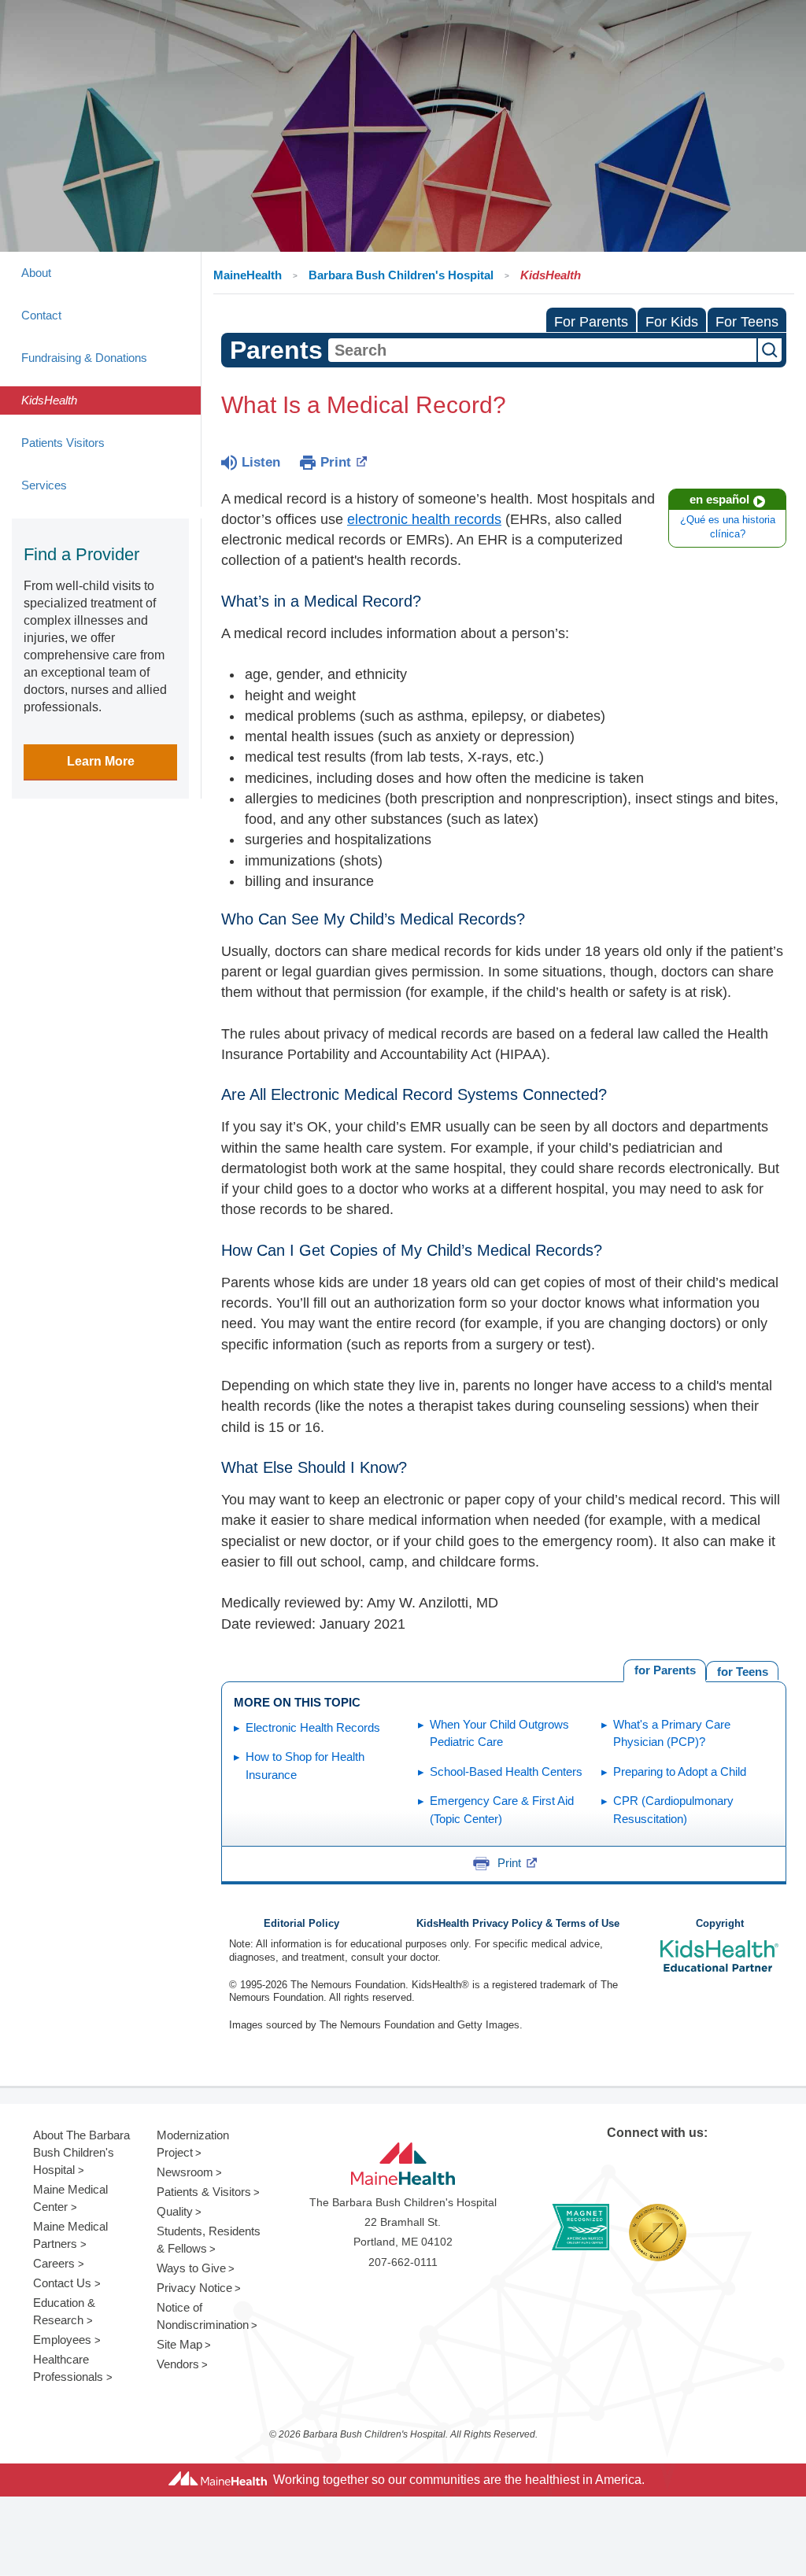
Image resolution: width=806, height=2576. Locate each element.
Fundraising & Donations (84, 358)
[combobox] (542, 350)
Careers (54, 2263)
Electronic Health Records (313, 1727)
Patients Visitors (63, 443)
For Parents (591, 322)
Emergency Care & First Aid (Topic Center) (502, 1810)
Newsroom (185, 2172)
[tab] (742, 1670)
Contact (41, 315)
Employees (62, 2340)
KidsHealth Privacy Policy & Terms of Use (518, 1924)
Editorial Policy (301, 1924)
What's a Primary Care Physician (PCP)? (672, 1733)
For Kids (672, 322)
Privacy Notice (194, 2288)
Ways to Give (191, 2268)
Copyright (720, 1924)
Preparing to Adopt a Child (680, 1771)
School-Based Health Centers (506, 1771)
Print (336, 462)
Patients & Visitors (204, 2192)
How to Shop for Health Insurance (305, 1766)
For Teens (747, 322)
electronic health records (424, 519)
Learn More (101, 761)
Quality (175, 2211)
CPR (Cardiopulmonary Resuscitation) (673, 1810)
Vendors (178, 2364)
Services (44, 485)
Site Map (179, 2344)
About (36, 273)
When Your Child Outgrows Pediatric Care (499, 1733)
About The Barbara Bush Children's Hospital (81, 2152)
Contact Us (62, 2283)
